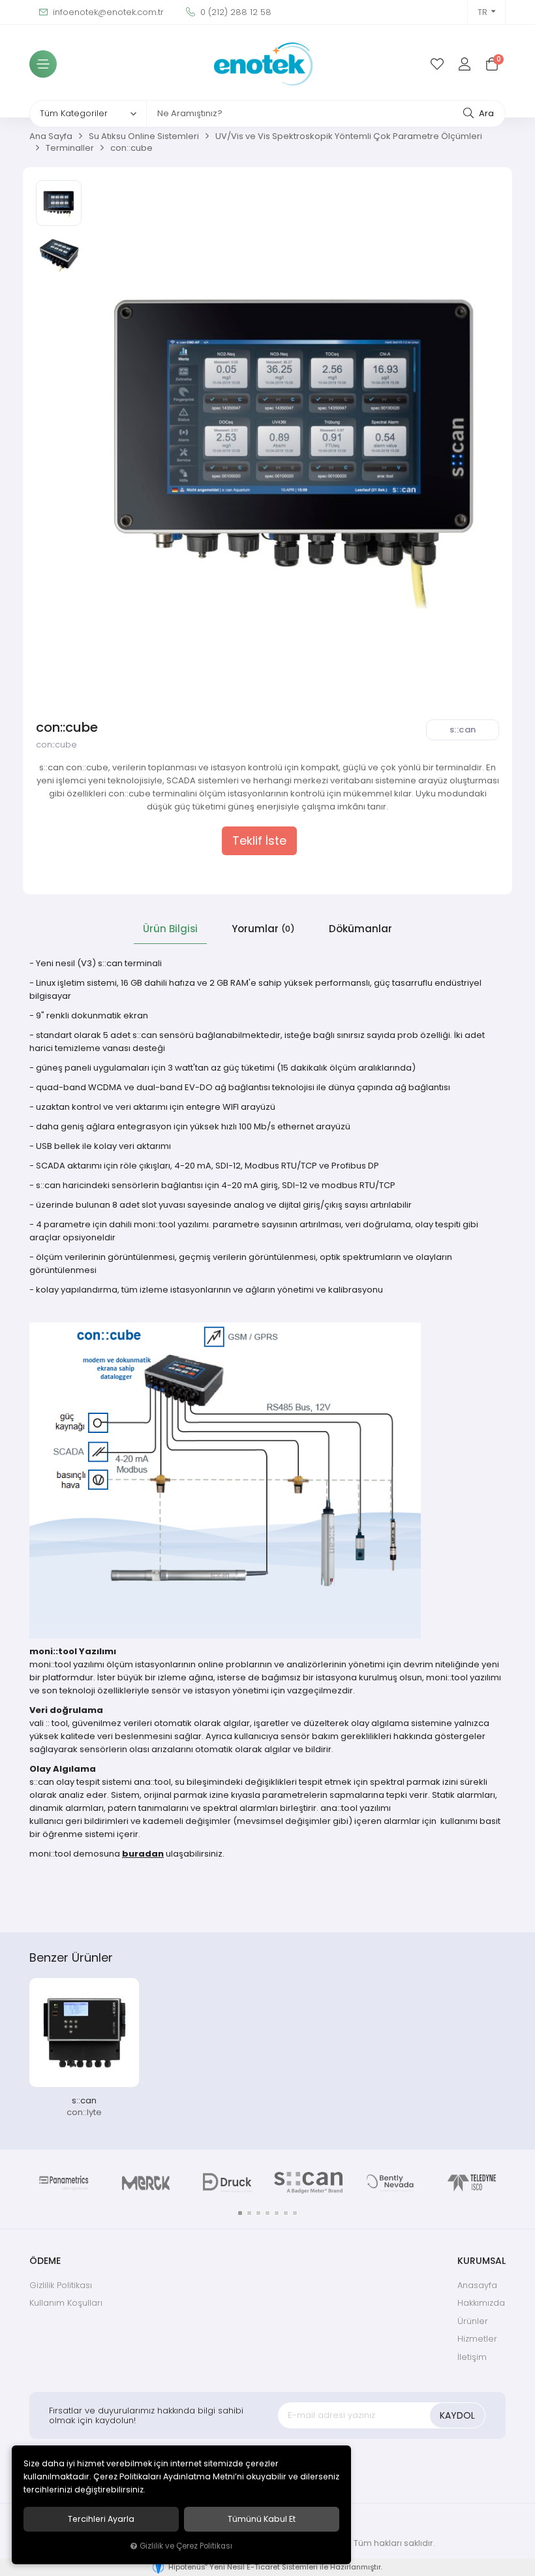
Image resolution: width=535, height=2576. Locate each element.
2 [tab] (249, 2213)
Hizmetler (477, 2339)
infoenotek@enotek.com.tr (107, 12)
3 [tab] (258, 2213)
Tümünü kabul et (262, 2519)
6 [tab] (286, 2213)
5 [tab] (277, 2213)
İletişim (472, 2357)
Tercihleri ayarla (101, 2519)
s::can (84, 2100)
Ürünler (473, 2321)
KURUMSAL (481, 2261)
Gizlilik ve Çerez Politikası (186, 2546)
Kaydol (457, 2415)
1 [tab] (240, 2213)
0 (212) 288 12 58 (235, 12)
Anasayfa (477, 2285)
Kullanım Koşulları (66, 2303)
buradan (143, 1854)
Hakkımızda (481, 2303)
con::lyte (84, 2112)
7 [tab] (295, 2213)
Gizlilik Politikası (61, 2285)
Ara (485, 113)
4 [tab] (267, 2213)
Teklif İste (259, 841)
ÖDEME (45, 2261)
